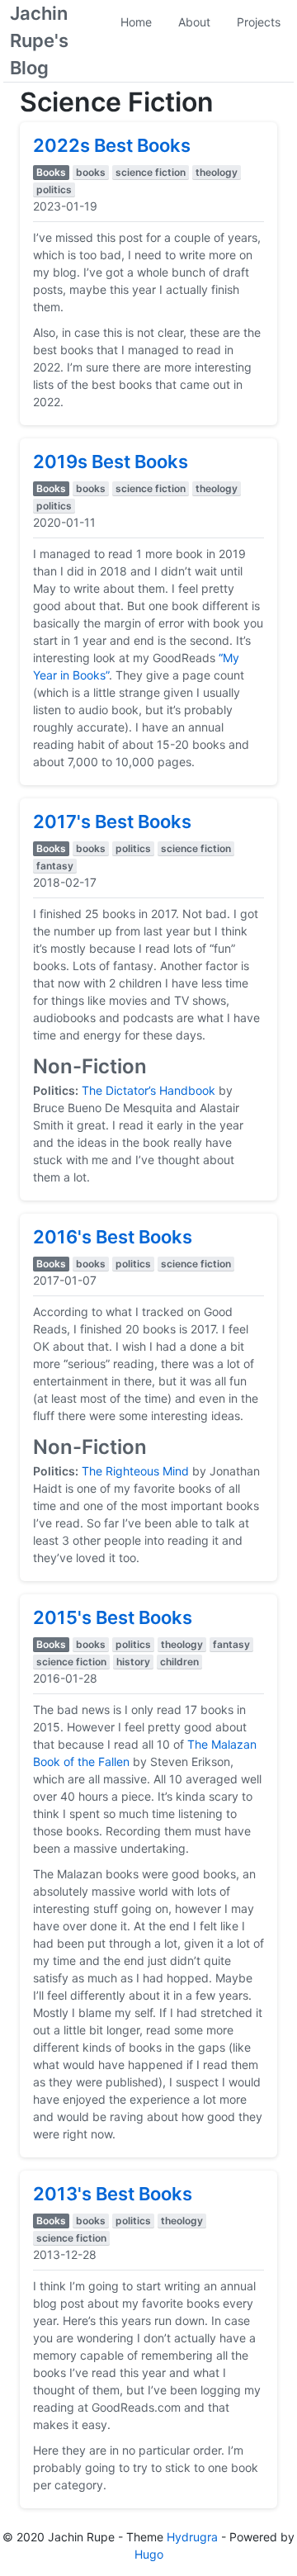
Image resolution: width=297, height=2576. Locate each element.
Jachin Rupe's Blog (39, 40)
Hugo (149, 2554)
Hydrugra (192, 2537)
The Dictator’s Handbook (148, 1090)
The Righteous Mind (135, 1471)
